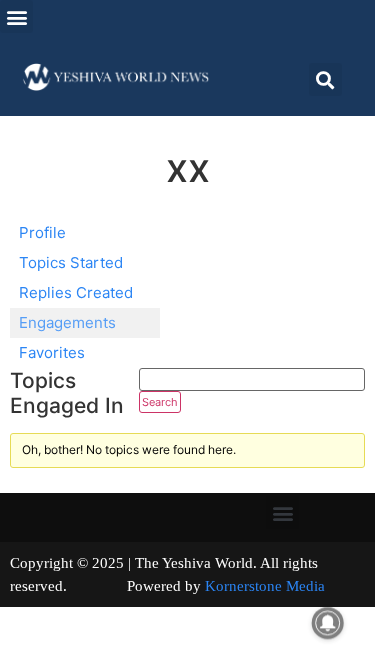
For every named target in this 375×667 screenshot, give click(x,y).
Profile (42, 232)
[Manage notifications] (328, 623)
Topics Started (71, 262)
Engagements (67, 322)
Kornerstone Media (265, 586)
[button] (16, 16)
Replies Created (76, 292)
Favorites (52, 352)
